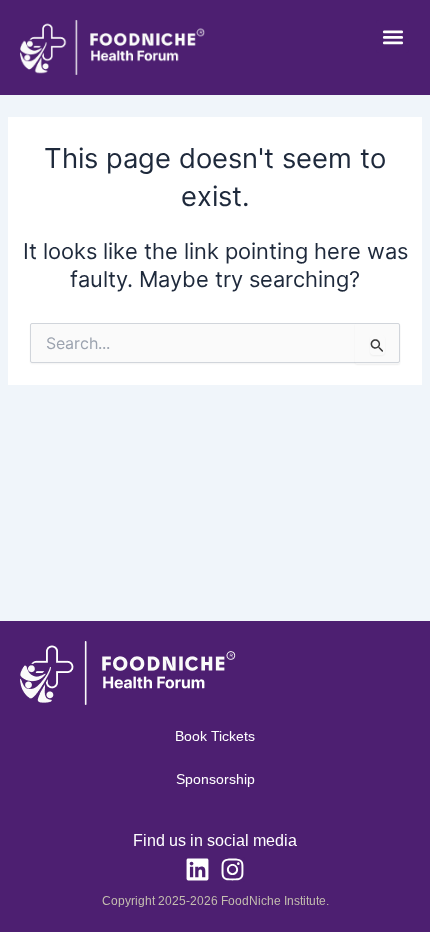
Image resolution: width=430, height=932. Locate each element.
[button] (392, 36)
